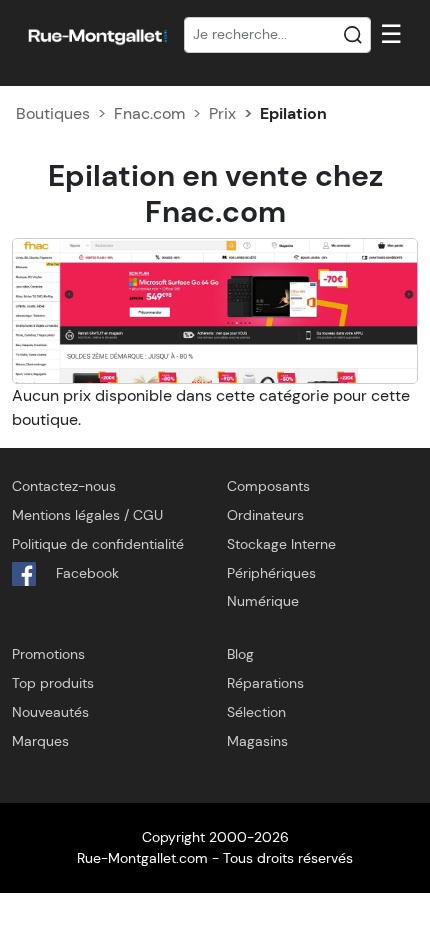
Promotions (48, 654)
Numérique (263, 601)
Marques (40, 741)
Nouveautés (50, 712)
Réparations (265, 683)
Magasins (257, 741)
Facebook (85, 573)
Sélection (256, 712)
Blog (240, 654)
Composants (268, 486)
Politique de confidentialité (98, 544)
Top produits (53, 683)
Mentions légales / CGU (87, 515)
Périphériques (271, 573)
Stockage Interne (281, 544)
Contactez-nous (64, 486)
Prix (222, 113)
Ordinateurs (265, 515)
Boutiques (53, 113)
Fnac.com (149, 113)
